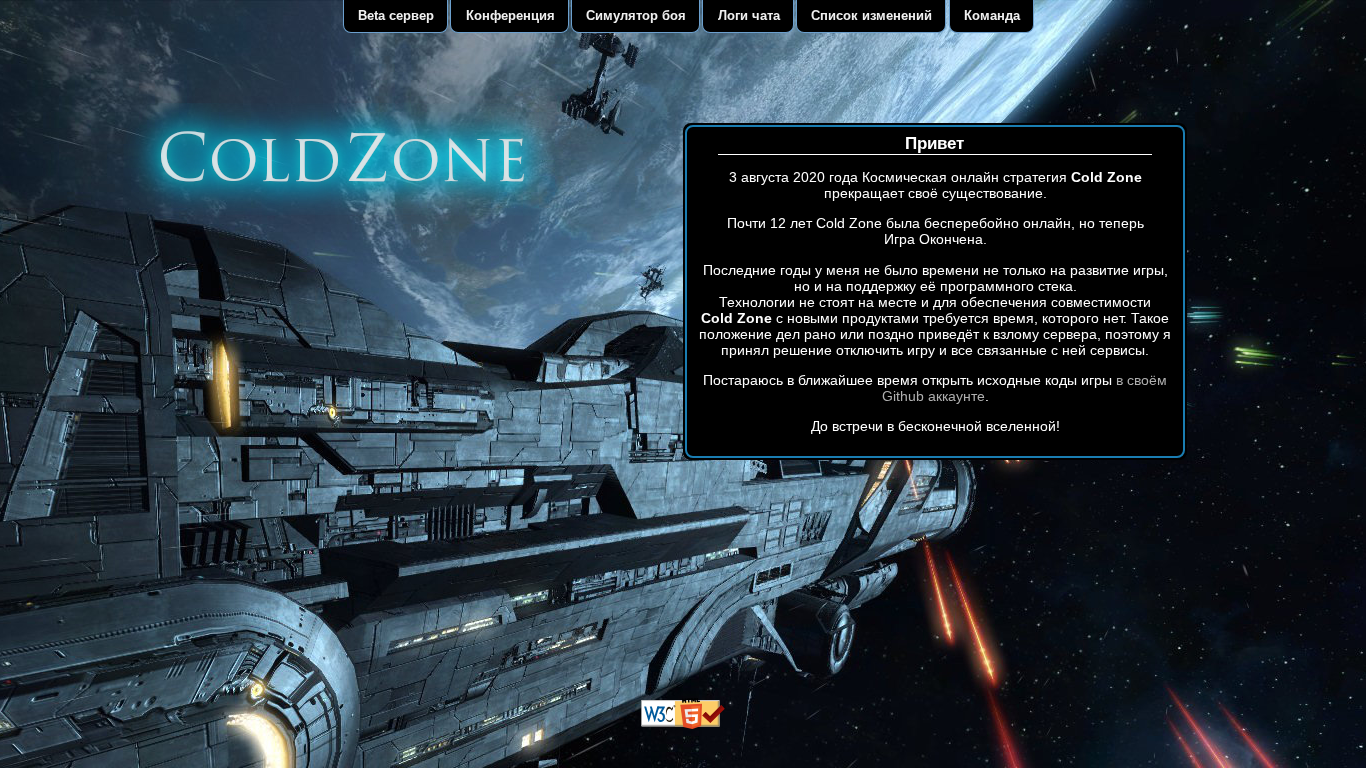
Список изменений (871, 15)
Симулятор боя (636, 15)
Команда (992, 15)
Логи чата (749, 15)
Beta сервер (396, 15)
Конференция (510, 15)
